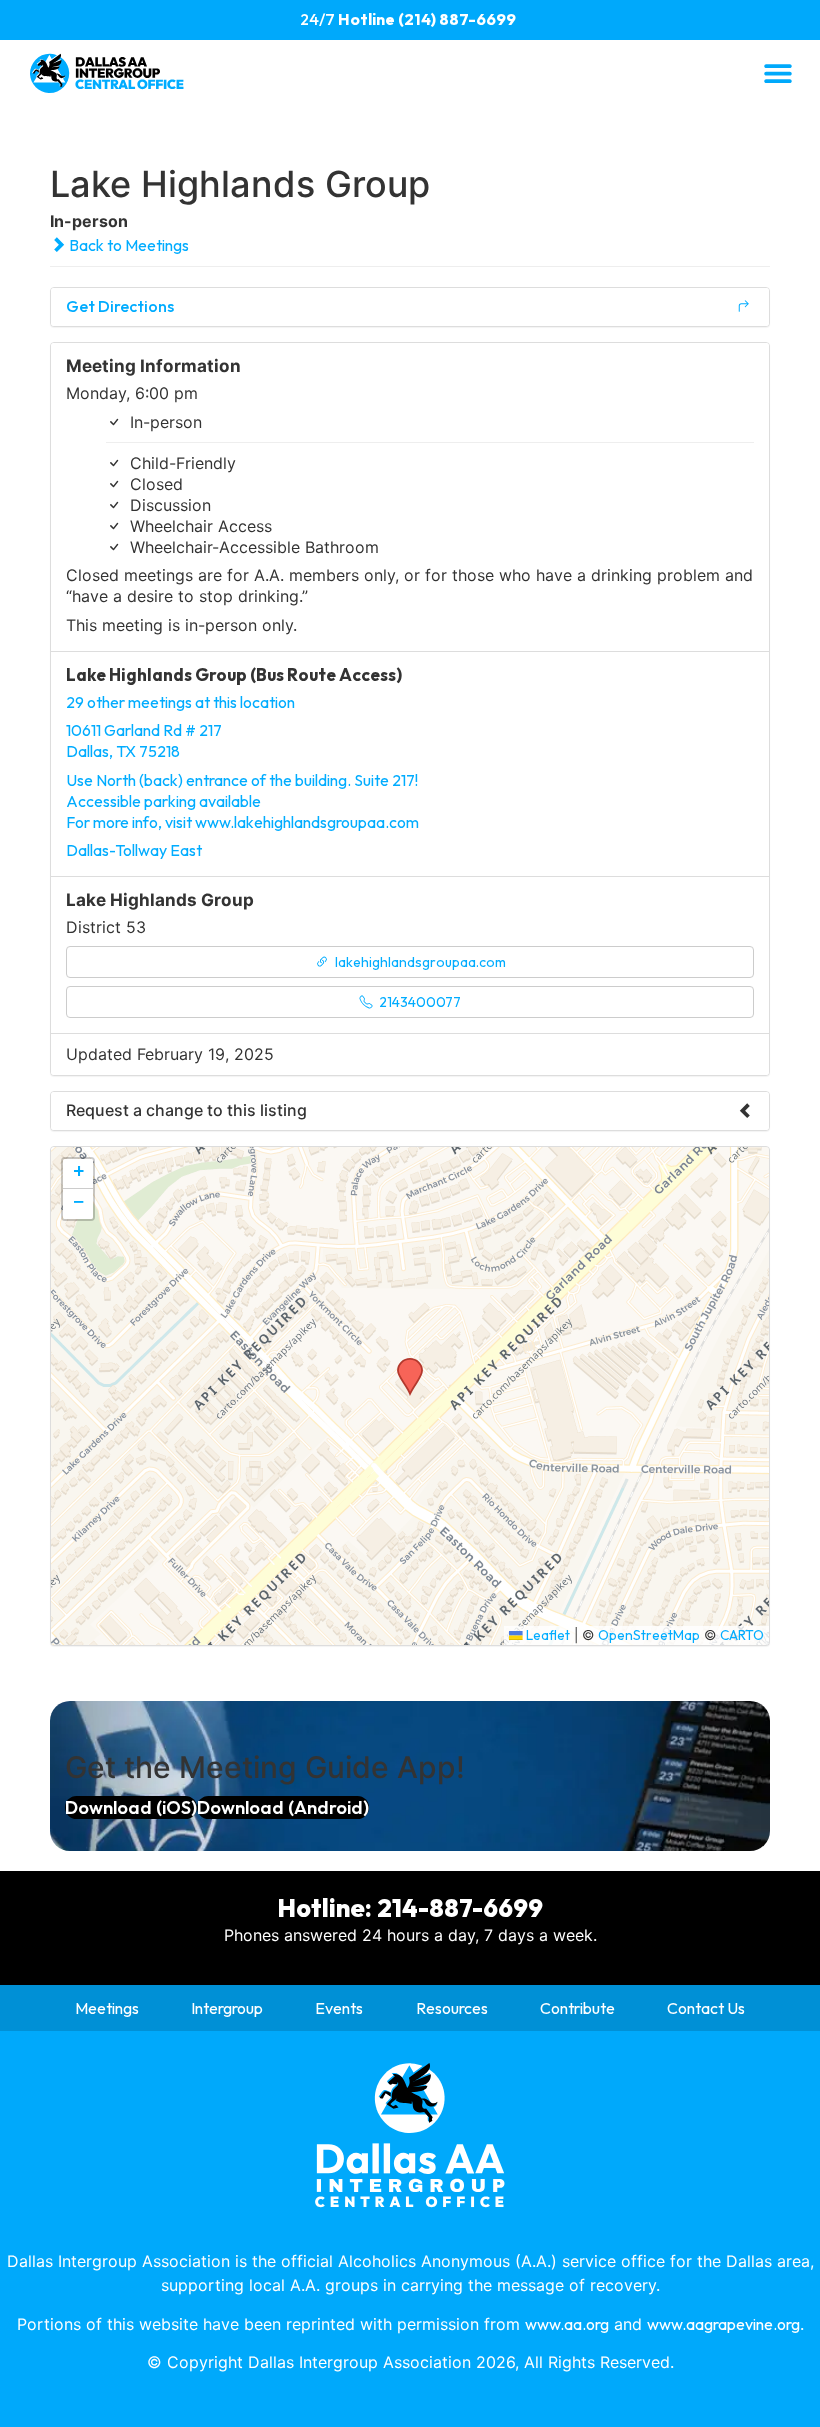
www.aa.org (567, 2324)
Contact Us (706, 2008)
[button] (777, 72)
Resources (452, 2008)
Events (339, 2008)
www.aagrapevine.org (723, 2324)
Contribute (577, 2008)
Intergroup (227, 2008)
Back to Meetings (127, 245)
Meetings (107, 2008)
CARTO (742, 1635)
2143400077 (418, 1002)
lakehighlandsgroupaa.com (419, 962)
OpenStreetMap (649, 1635)
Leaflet (546, 1635)
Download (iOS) (131, 1807)
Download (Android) (283, 1807)
